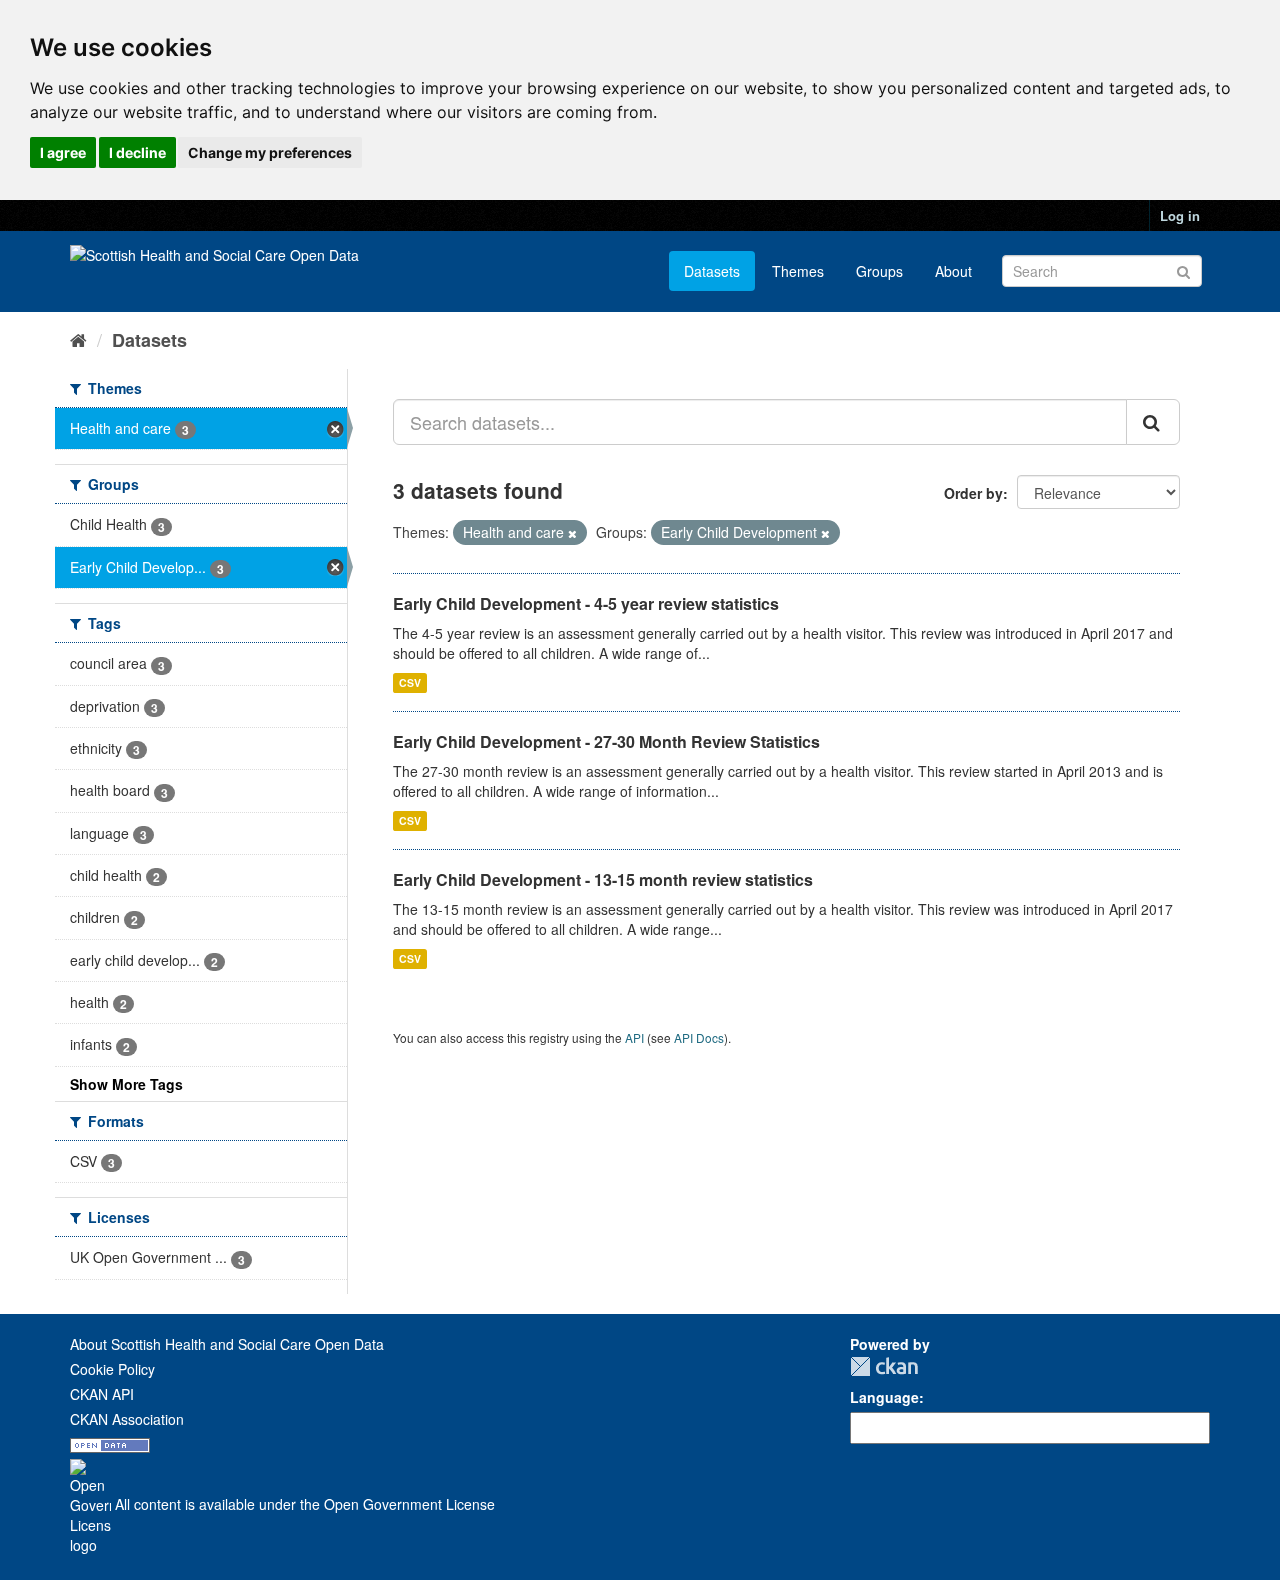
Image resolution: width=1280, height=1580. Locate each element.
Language (884, 1397)
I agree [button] (63, 152)
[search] (1153, 422)
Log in (1180, 215)
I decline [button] (137, 152)
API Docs (699, 1037)
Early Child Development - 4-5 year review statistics (586, 603)
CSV (410, 682)
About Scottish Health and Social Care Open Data (227, 1344)
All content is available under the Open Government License (303, 1504)
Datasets (712, 271)
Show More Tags (126, 1084)
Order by (973, 493)
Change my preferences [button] (270, 152)
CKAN (884, 1366)
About (953, 271)
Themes (798, 271)
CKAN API (102, 1394)
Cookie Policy (112, 1369)
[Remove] (572, 533)
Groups (879, 271)
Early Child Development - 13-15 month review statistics (603, 879)
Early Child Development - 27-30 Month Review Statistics (606, 741)
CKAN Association (127, 1419)
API (634, 1037)
